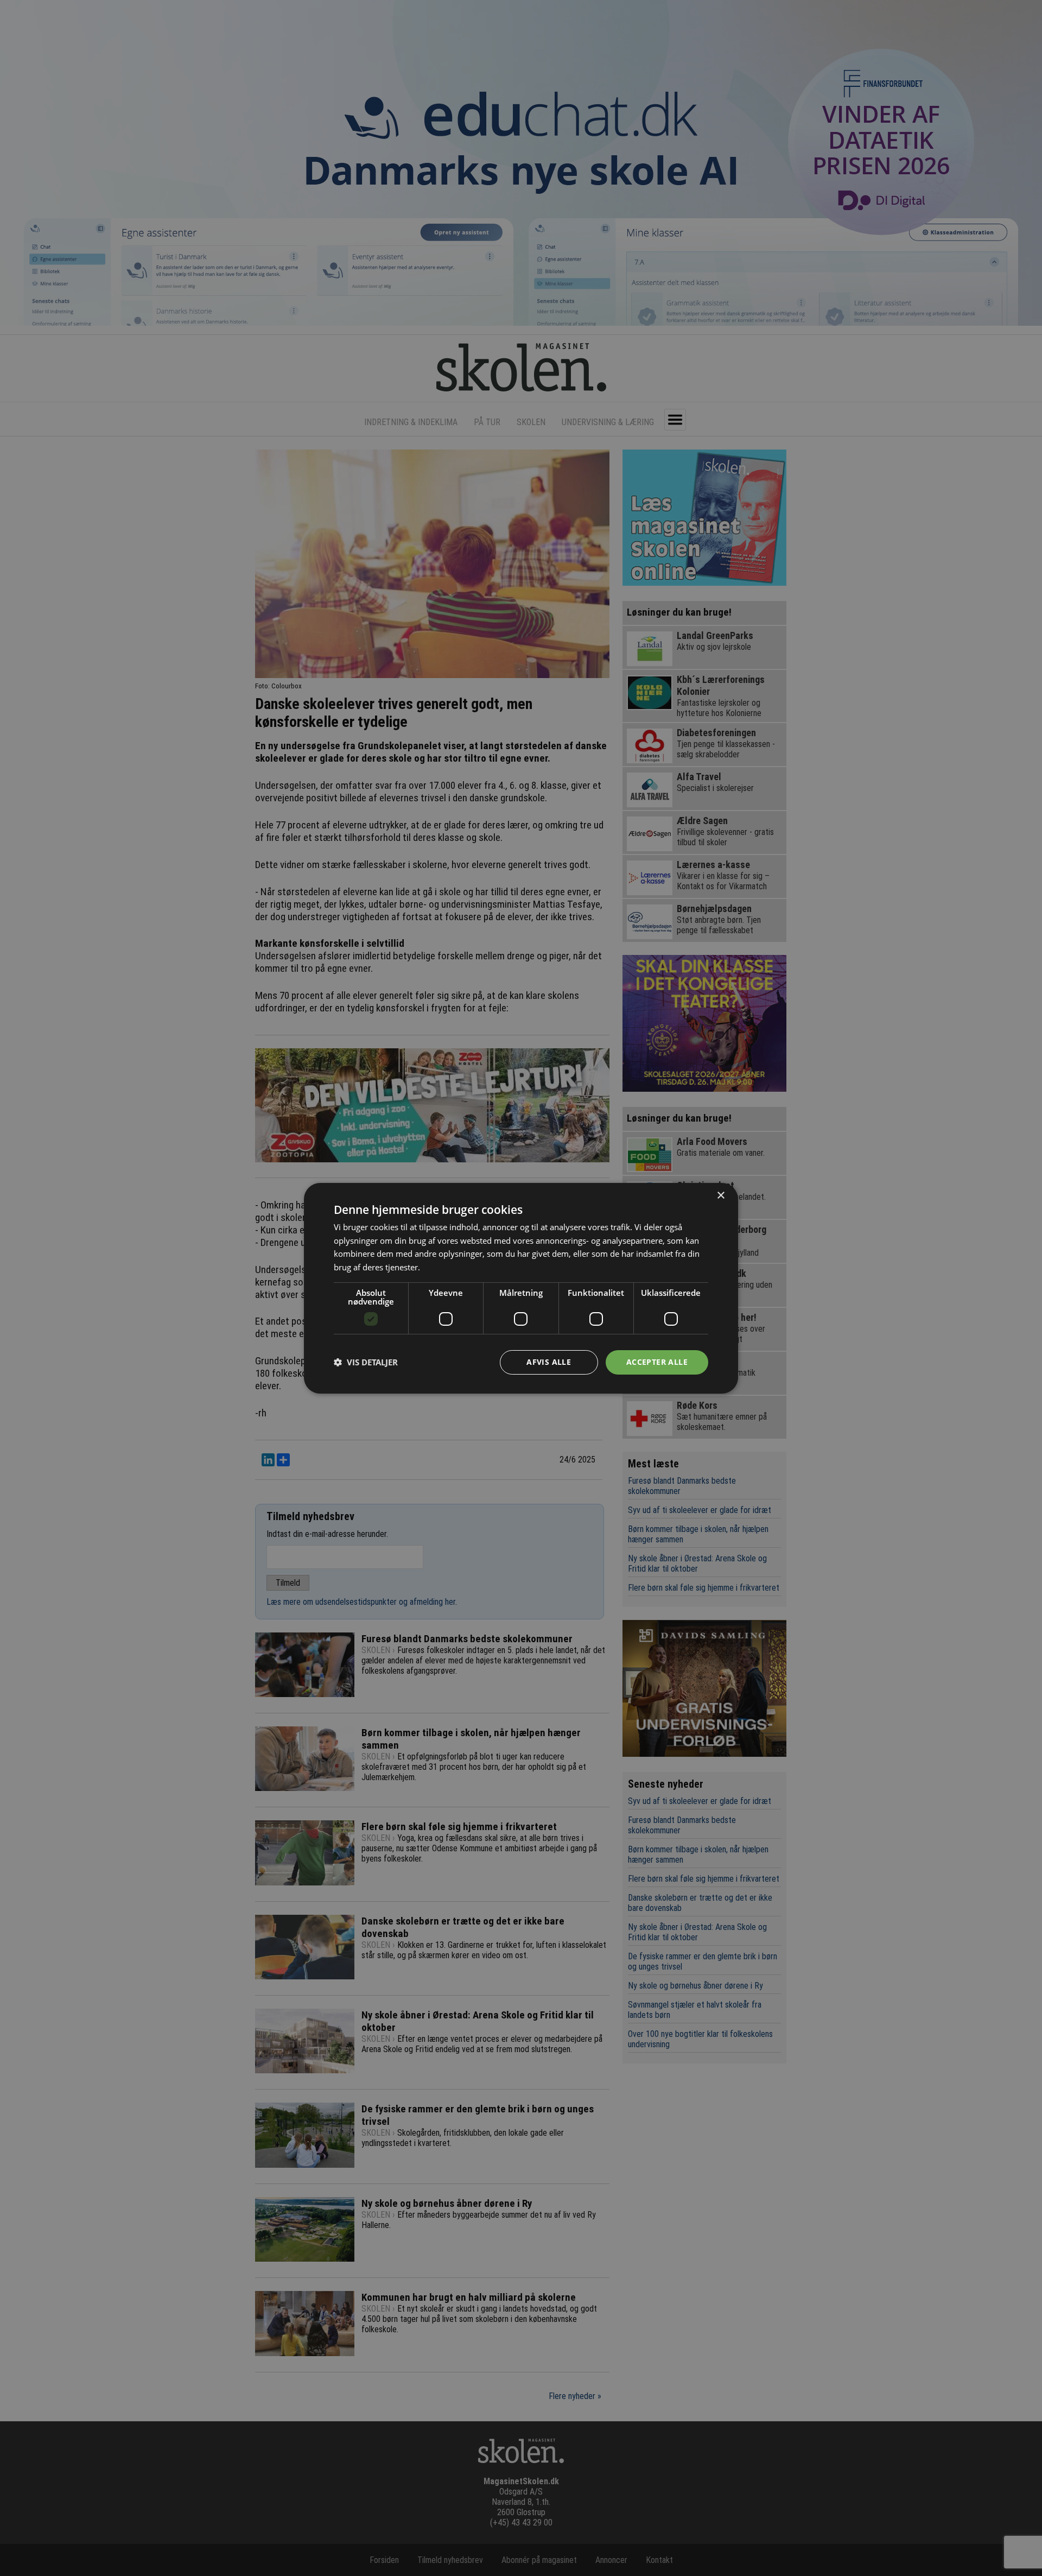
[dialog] (521, 1288)
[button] (366, 1362)
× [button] (720, 1195)
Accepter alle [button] (657, 1362)
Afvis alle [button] (549, 1362)
